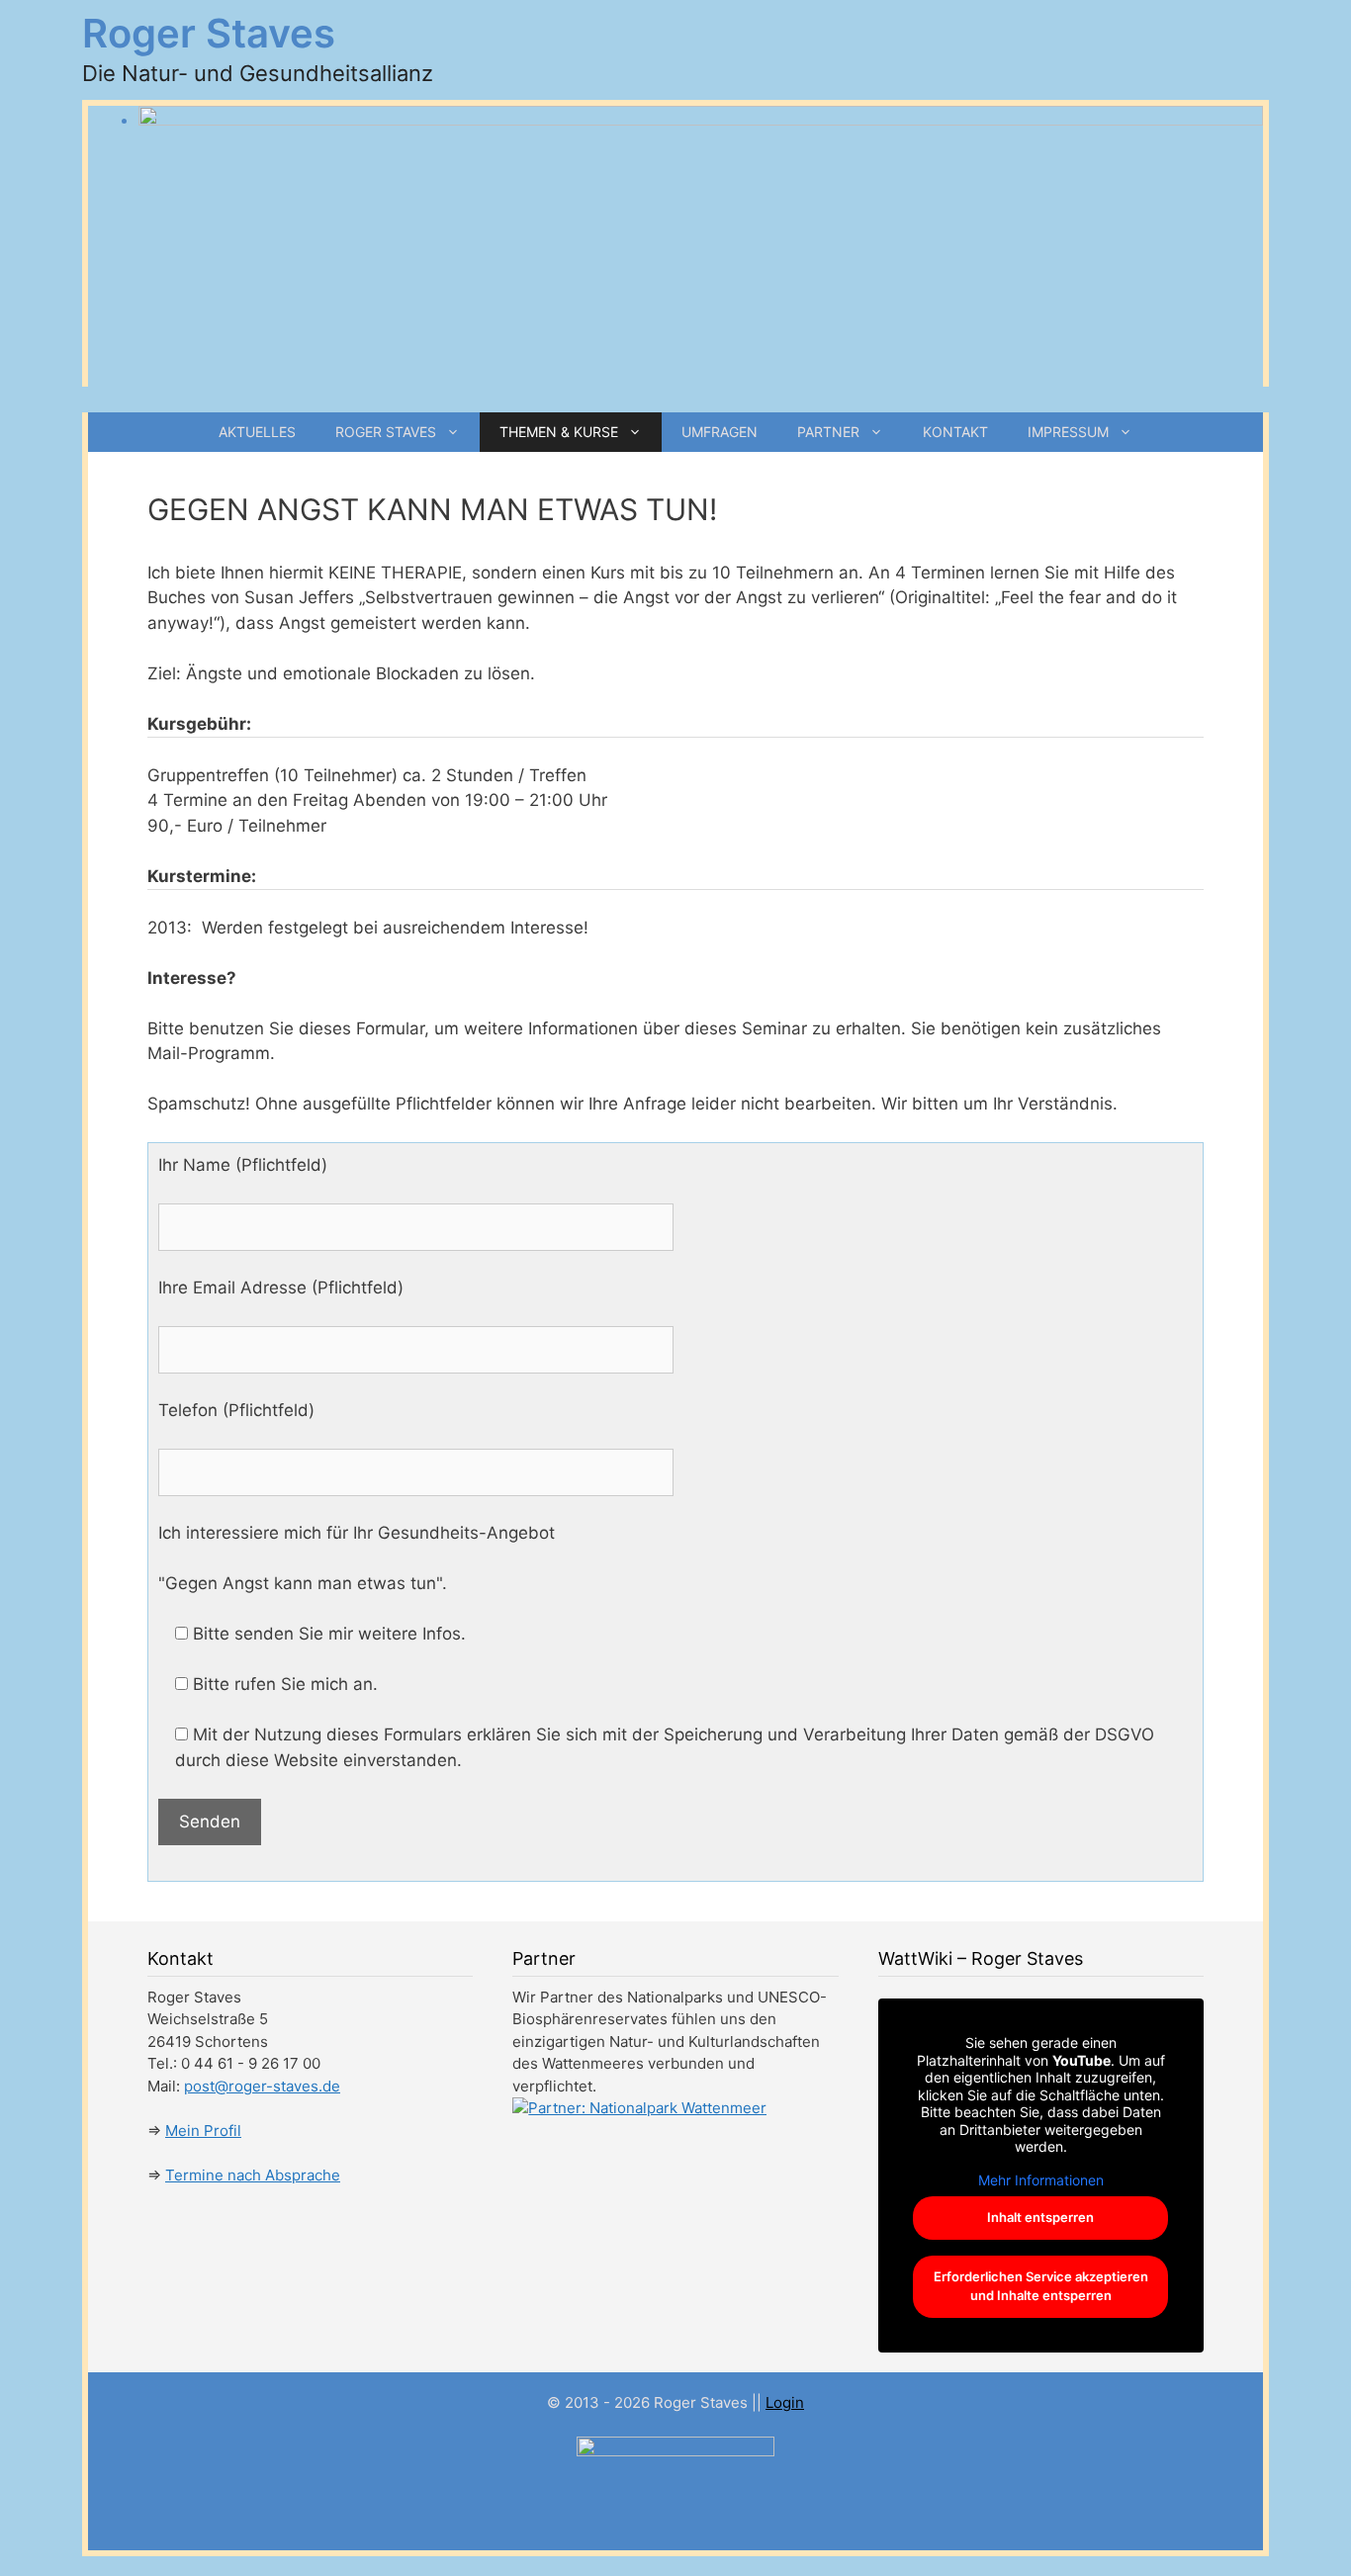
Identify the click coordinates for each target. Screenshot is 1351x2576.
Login (785, 2402)
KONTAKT (955, 432)
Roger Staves (209, 33)
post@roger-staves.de (262, 2086)
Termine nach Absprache (253, 2175)
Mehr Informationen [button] (1041, 2180)
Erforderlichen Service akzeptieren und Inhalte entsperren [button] (1041, 2286)
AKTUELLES (257, 432)
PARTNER (828, 432)
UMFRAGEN (720, 432)
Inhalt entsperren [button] (1040, 2217)
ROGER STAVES (386, 432)
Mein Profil (203, 2131)
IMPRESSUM (1068, 432)
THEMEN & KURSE (559, 432)
